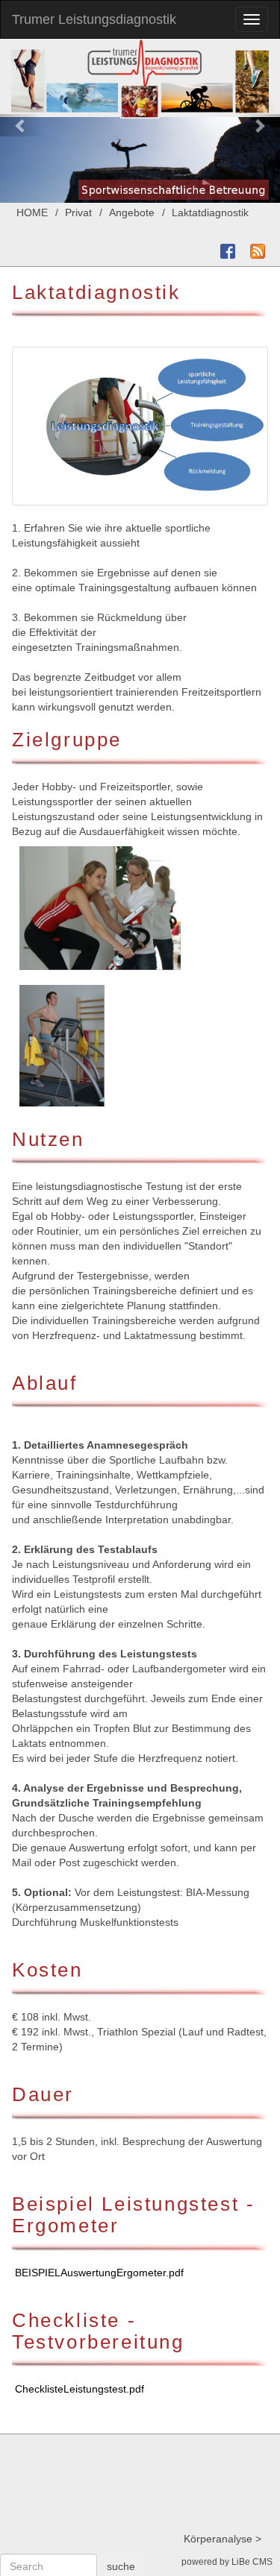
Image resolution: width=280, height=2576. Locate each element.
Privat (78, 212)
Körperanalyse (218, 2539)
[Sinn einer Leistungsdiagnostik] (140, 426)
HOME (32, 212)
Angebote (132, 212)
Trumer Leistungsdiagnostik (94, 19)
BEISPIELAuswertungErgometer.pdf (99, 2273)
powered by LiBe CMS (227, 2562)
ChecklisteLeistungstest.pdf (80, 2389)
